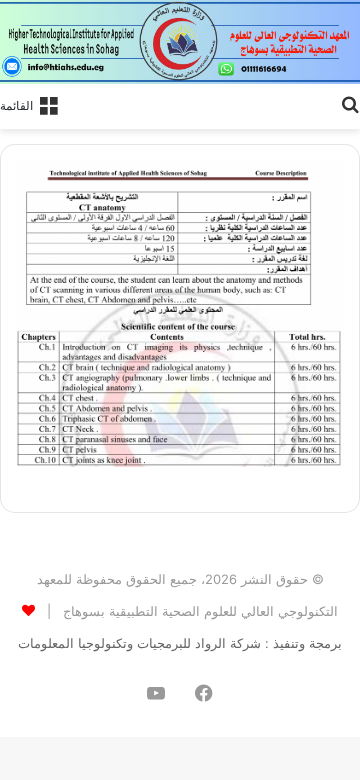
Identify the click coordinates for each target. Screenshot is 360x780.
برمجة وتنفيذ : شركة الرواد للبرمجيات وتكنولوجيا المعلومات (180, 643)
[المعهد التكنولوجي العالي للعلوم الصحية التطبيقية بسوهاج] (180, 42)
